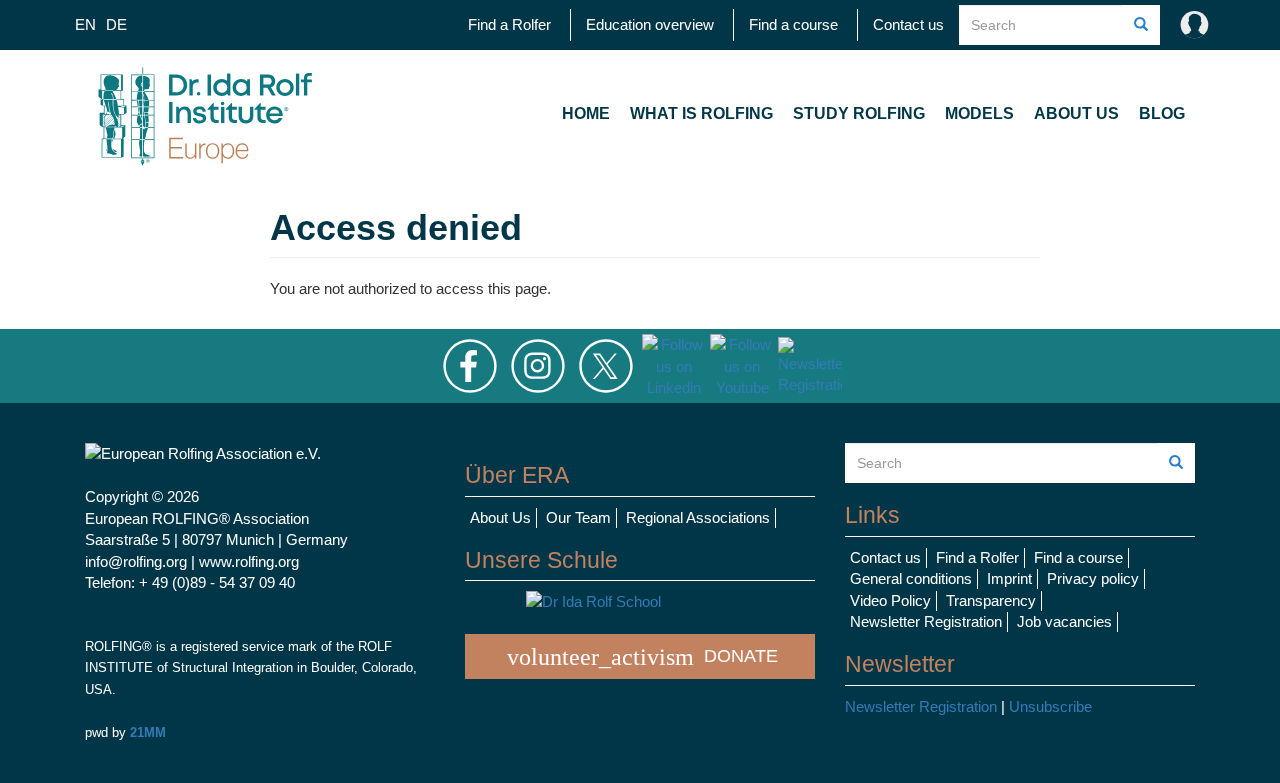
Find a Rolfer (509, 24)
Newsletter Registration (926, 621)
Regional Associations (698, 517)
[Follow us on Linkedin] (674, 364)
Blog (1162, 113)
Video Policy (890, 600)
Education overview (650, 24)
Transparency (991, 600)
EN (85, 24)
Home (586, 113)
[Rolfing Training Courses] (640, 601)
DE (116, 24)
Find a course (793, 24)
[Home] (205, 114)
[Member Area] (1190, 25)
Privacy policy (1093, 578)
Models (979, 113)
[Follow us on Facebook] (470, 364)
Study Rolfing (859, 113)
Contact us (908, 24)
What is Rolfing (701, 113)
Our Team (578, 517)
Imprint (1009, 578)
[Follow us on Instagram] (538, 364)
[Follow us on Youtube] (742, 364)
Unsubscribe (1050, 706)
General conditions (911, 578)
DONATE (642, 657)
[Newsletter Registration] (810, 364)
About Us (1076, 113)
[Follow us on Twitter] (606, 364)
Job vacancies (1064, 621)
